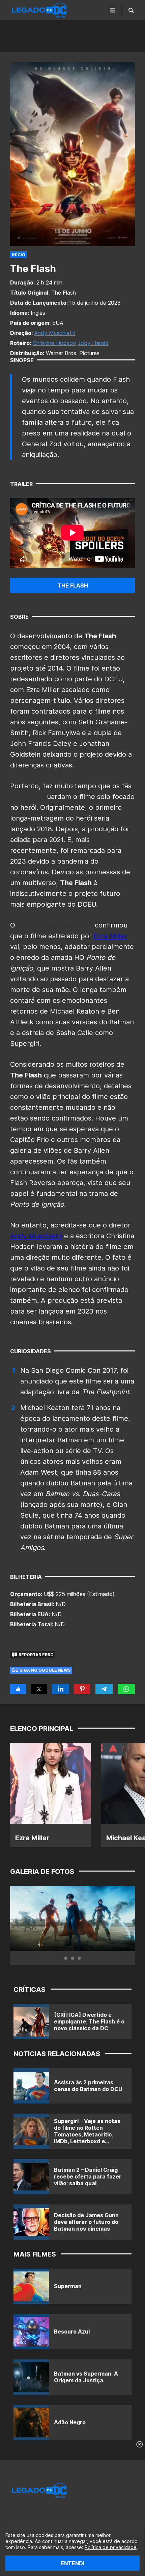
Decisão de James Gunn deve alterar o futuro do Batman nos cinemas (86, 2222)
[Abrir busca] (131, 10)
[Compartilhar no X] (39, 1689)
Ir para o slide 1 (66, 1958)
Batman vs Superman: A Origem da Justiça (86, 2377)
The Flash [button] (73, 585)
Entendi (72, 2563)
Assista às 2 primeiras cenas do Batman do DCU (88, 2086)
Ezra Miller (110, 936)
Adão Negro (70, 2422)
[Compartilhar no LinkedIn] (60, 1689)
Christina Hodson (54, 343)
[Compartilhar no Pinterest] (82, 1689)
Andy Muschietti (55, 333)
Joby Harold (93, 343)
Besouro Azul (72, 2332)
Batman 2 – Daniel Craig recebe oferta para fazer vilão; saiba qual (88, 2176)
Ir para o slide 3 (79, 1958)
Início (19, 255)
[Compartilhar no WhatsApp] (126, 1689)
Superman (68, 2286)
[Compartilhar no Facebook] (18, 1689)
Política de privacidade (111, 2547)
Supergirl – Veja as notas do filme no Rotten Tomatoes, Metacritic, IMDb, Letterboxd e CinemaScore (87, 2134)
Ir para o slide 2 (72, 1958)
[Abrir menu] (113, 10)
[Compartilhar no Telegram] (104, 1689)
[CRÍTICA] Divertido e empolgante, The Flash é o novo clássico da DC (89, 2021)
